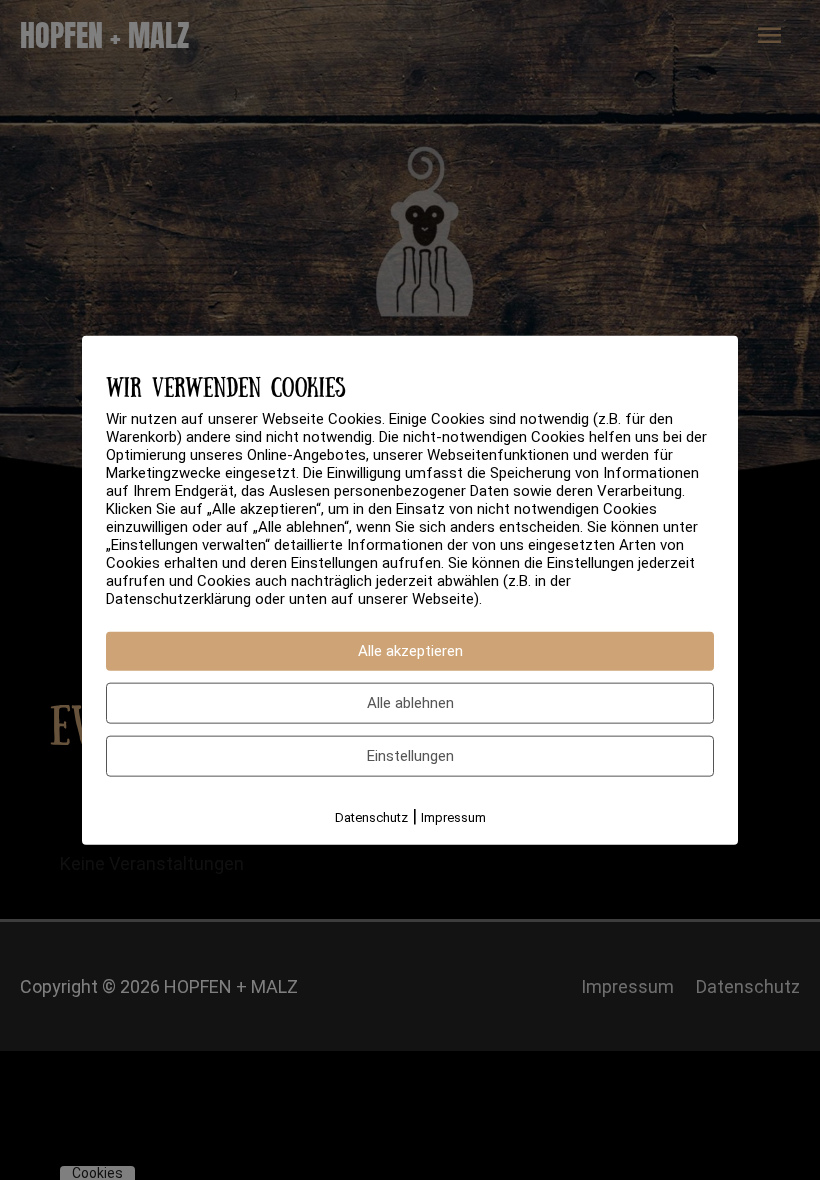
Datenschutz (371, 817)
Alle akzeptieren (410, 651)
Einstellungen (410, 756)
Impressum (453, 817)
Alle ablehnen (410, 703)
